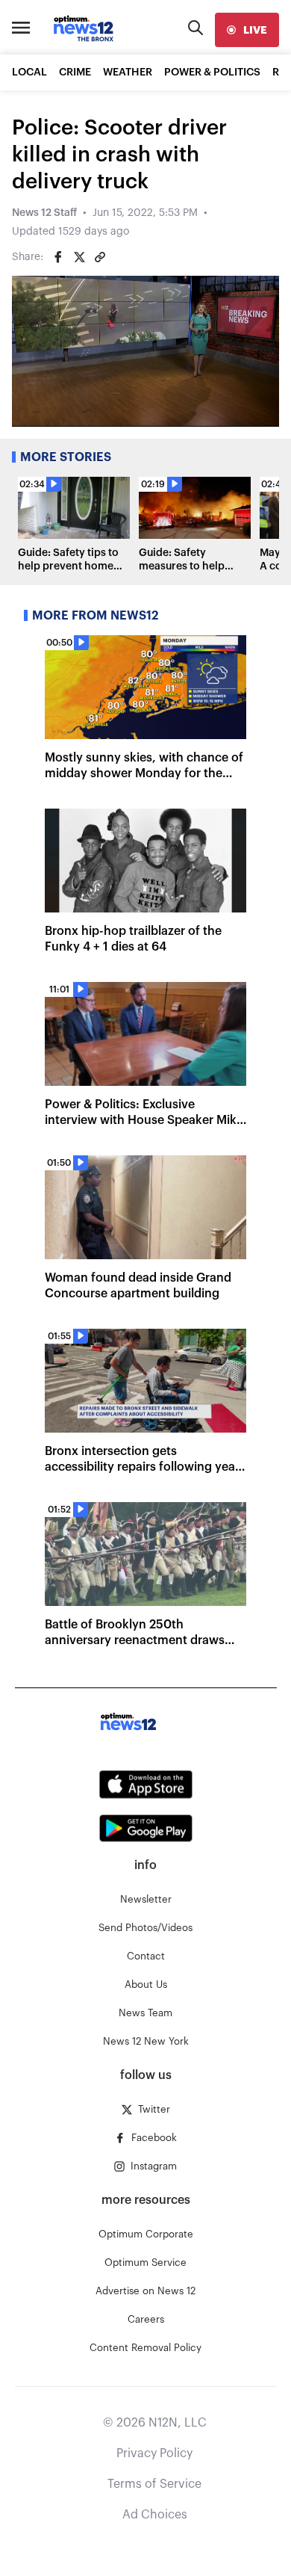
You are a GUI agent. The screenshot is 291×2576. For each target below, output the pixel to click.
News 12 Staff (44, 213)
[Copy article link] (100, 257)
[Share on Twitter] (79, 257)
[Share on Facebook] (58, 257)
